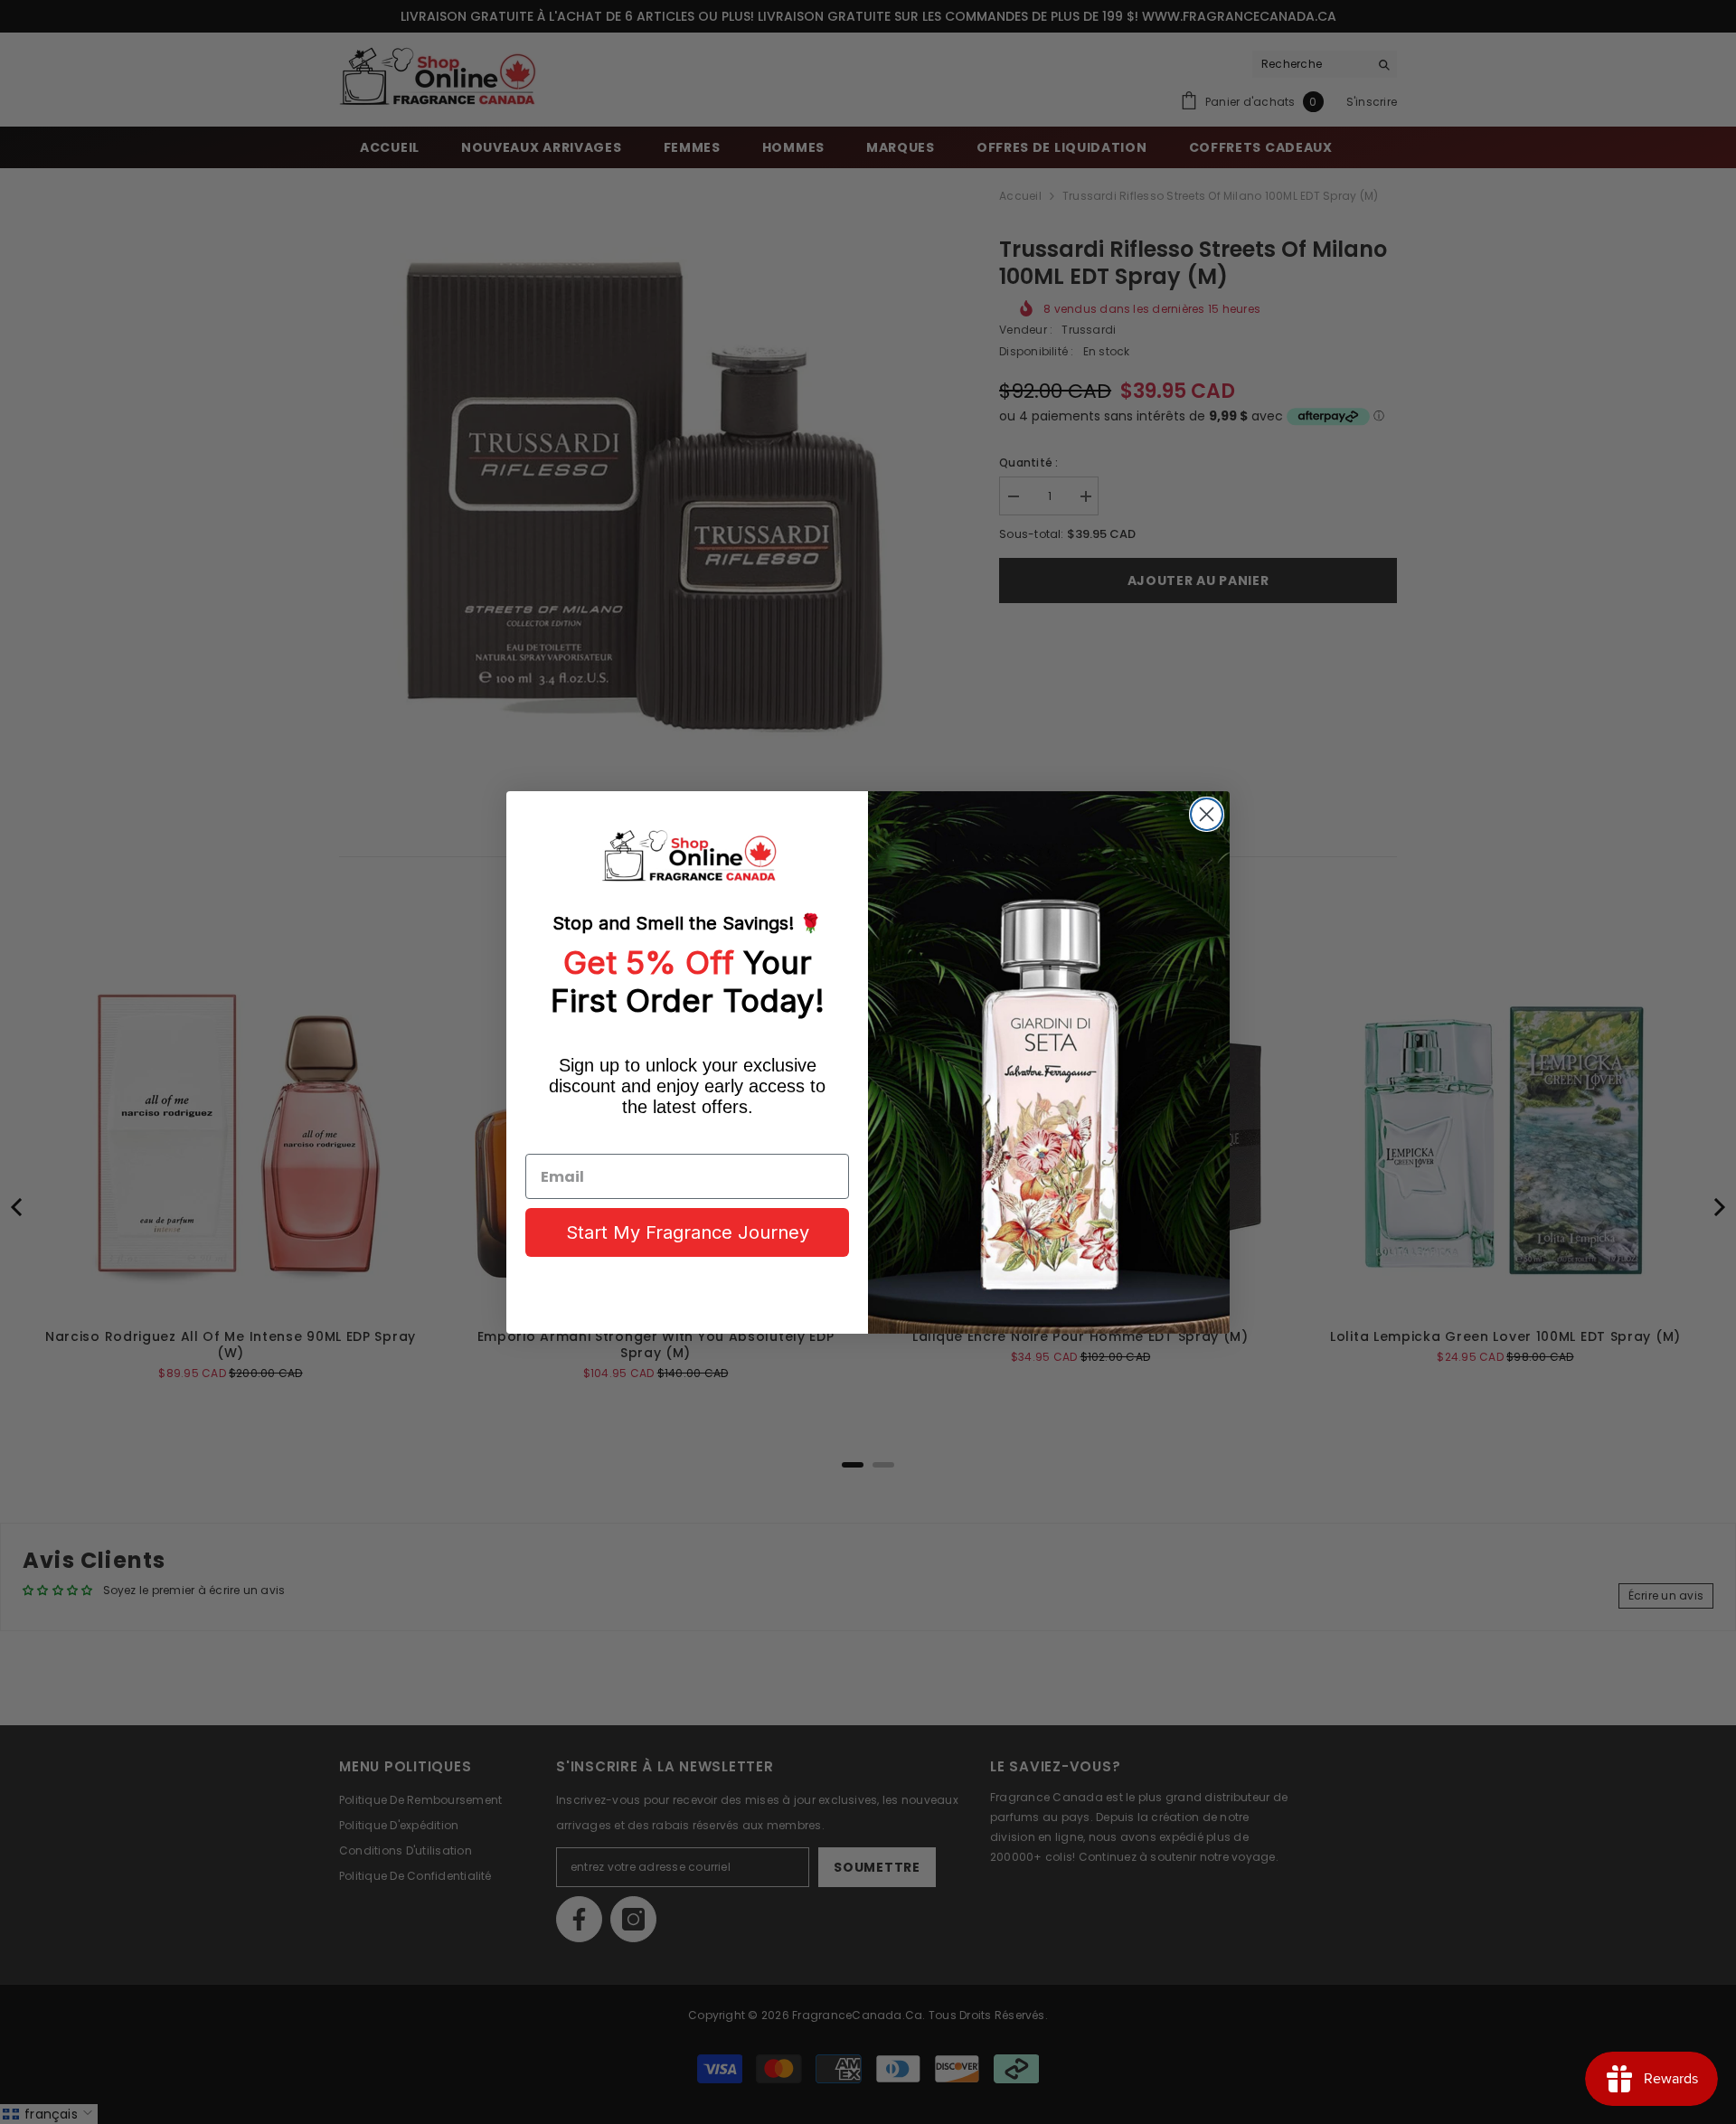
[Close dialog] (1207, 814)
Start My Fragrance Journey (688, 1232)
